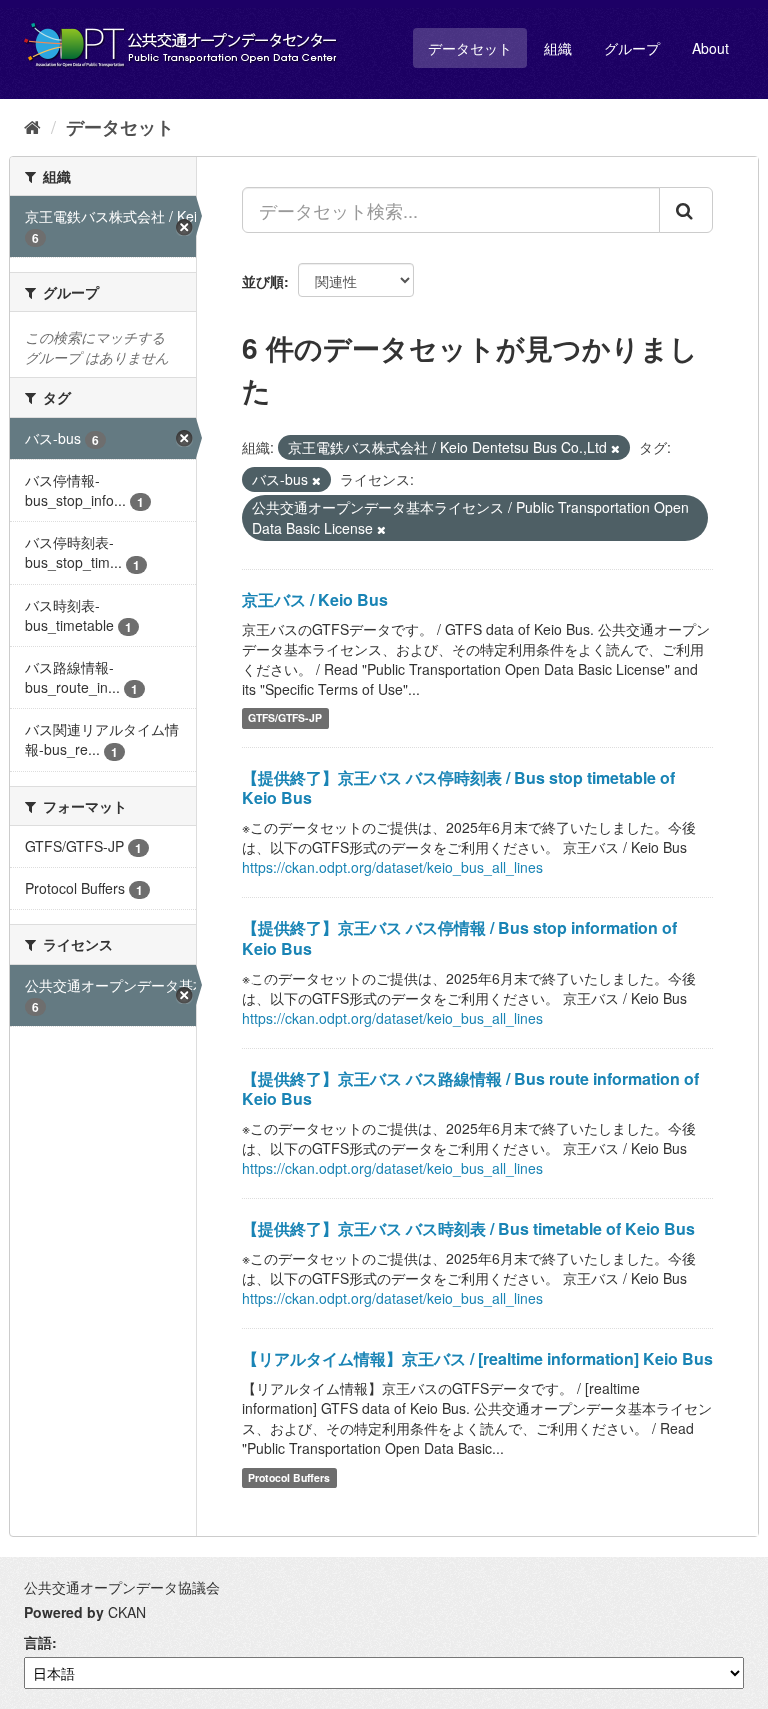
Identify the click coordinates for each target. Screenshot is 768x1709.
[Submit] (686, 210)
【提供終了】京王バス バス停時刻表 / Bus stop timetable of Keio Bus (458, 788)
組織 (558, 48)
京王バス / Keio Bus (315, 599)
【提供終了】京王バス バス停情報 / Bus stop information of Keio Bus (459, 938)
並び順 (263, 281)
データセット (470, 48)
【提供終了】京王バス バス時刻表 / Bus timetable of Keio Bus (468, 1228)
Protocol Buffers (289, 1477)
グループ (632, 48)
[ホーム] (32, 126)
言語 (38, 1642)
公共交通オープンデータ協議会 (122, 1587)
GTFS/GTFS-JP (285, 718)
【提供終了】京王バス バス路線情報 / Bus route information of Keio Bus (470, 1089)
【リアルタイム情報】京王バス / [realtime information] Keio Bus (477, 1358)
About (710, 48)
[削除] (615, 448)
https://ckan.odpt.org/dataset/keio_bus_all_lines (392, 867)
